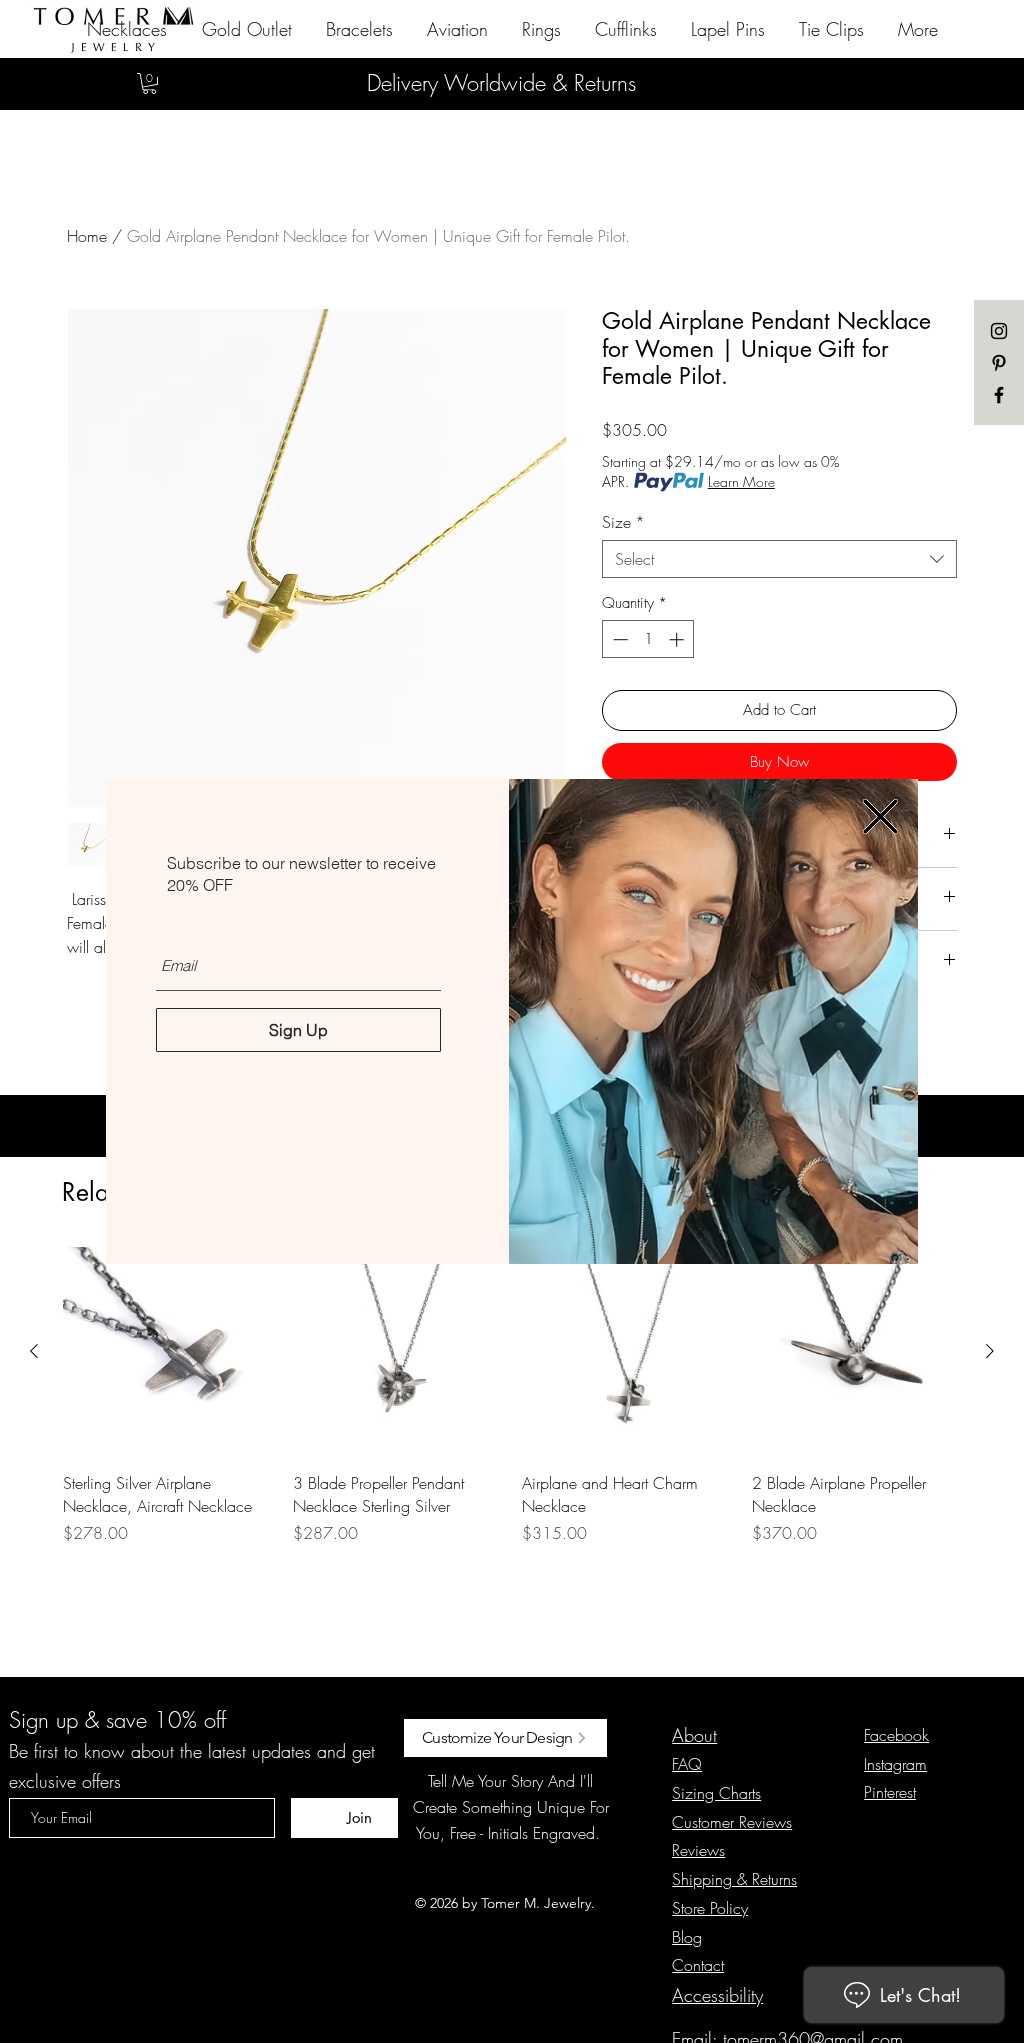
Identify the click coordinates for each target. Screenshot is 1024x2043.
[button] (880, 816)
